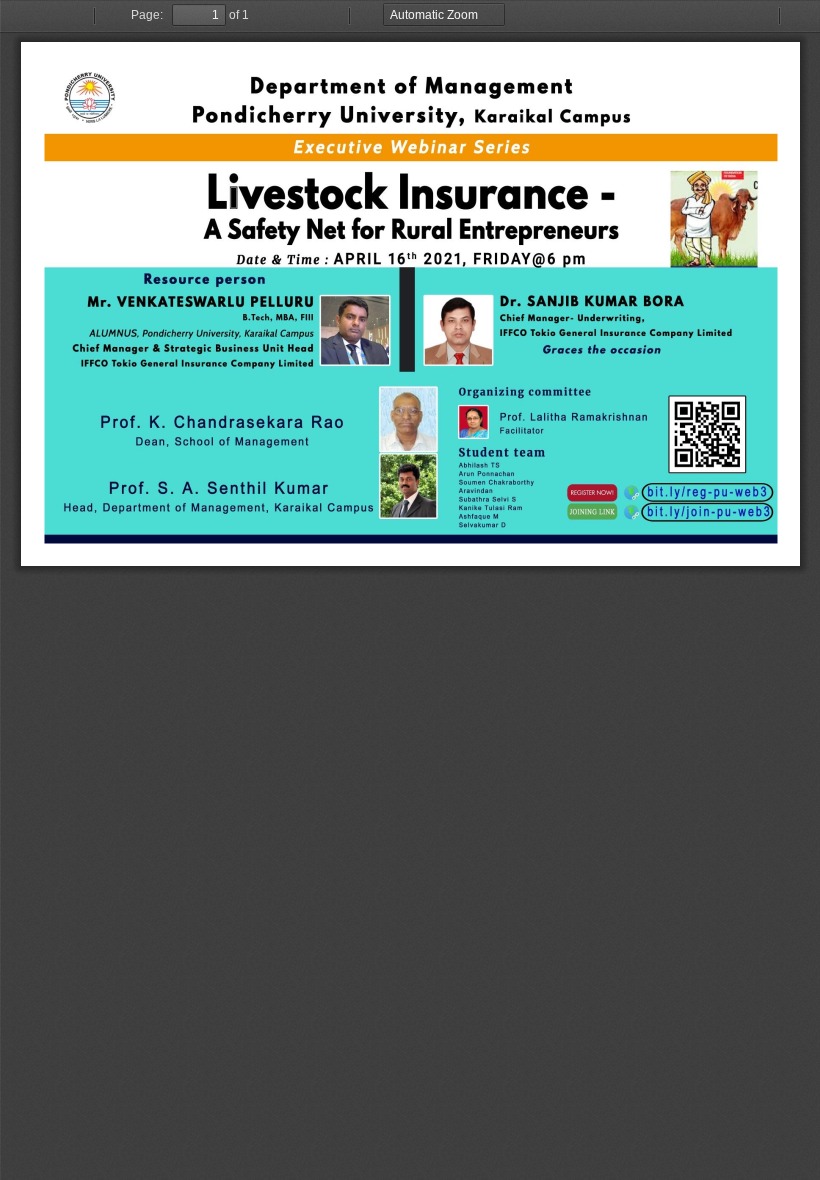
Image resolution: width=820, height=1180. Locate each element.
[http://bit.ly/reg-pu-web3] (411, 304)
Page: (147, 15)
